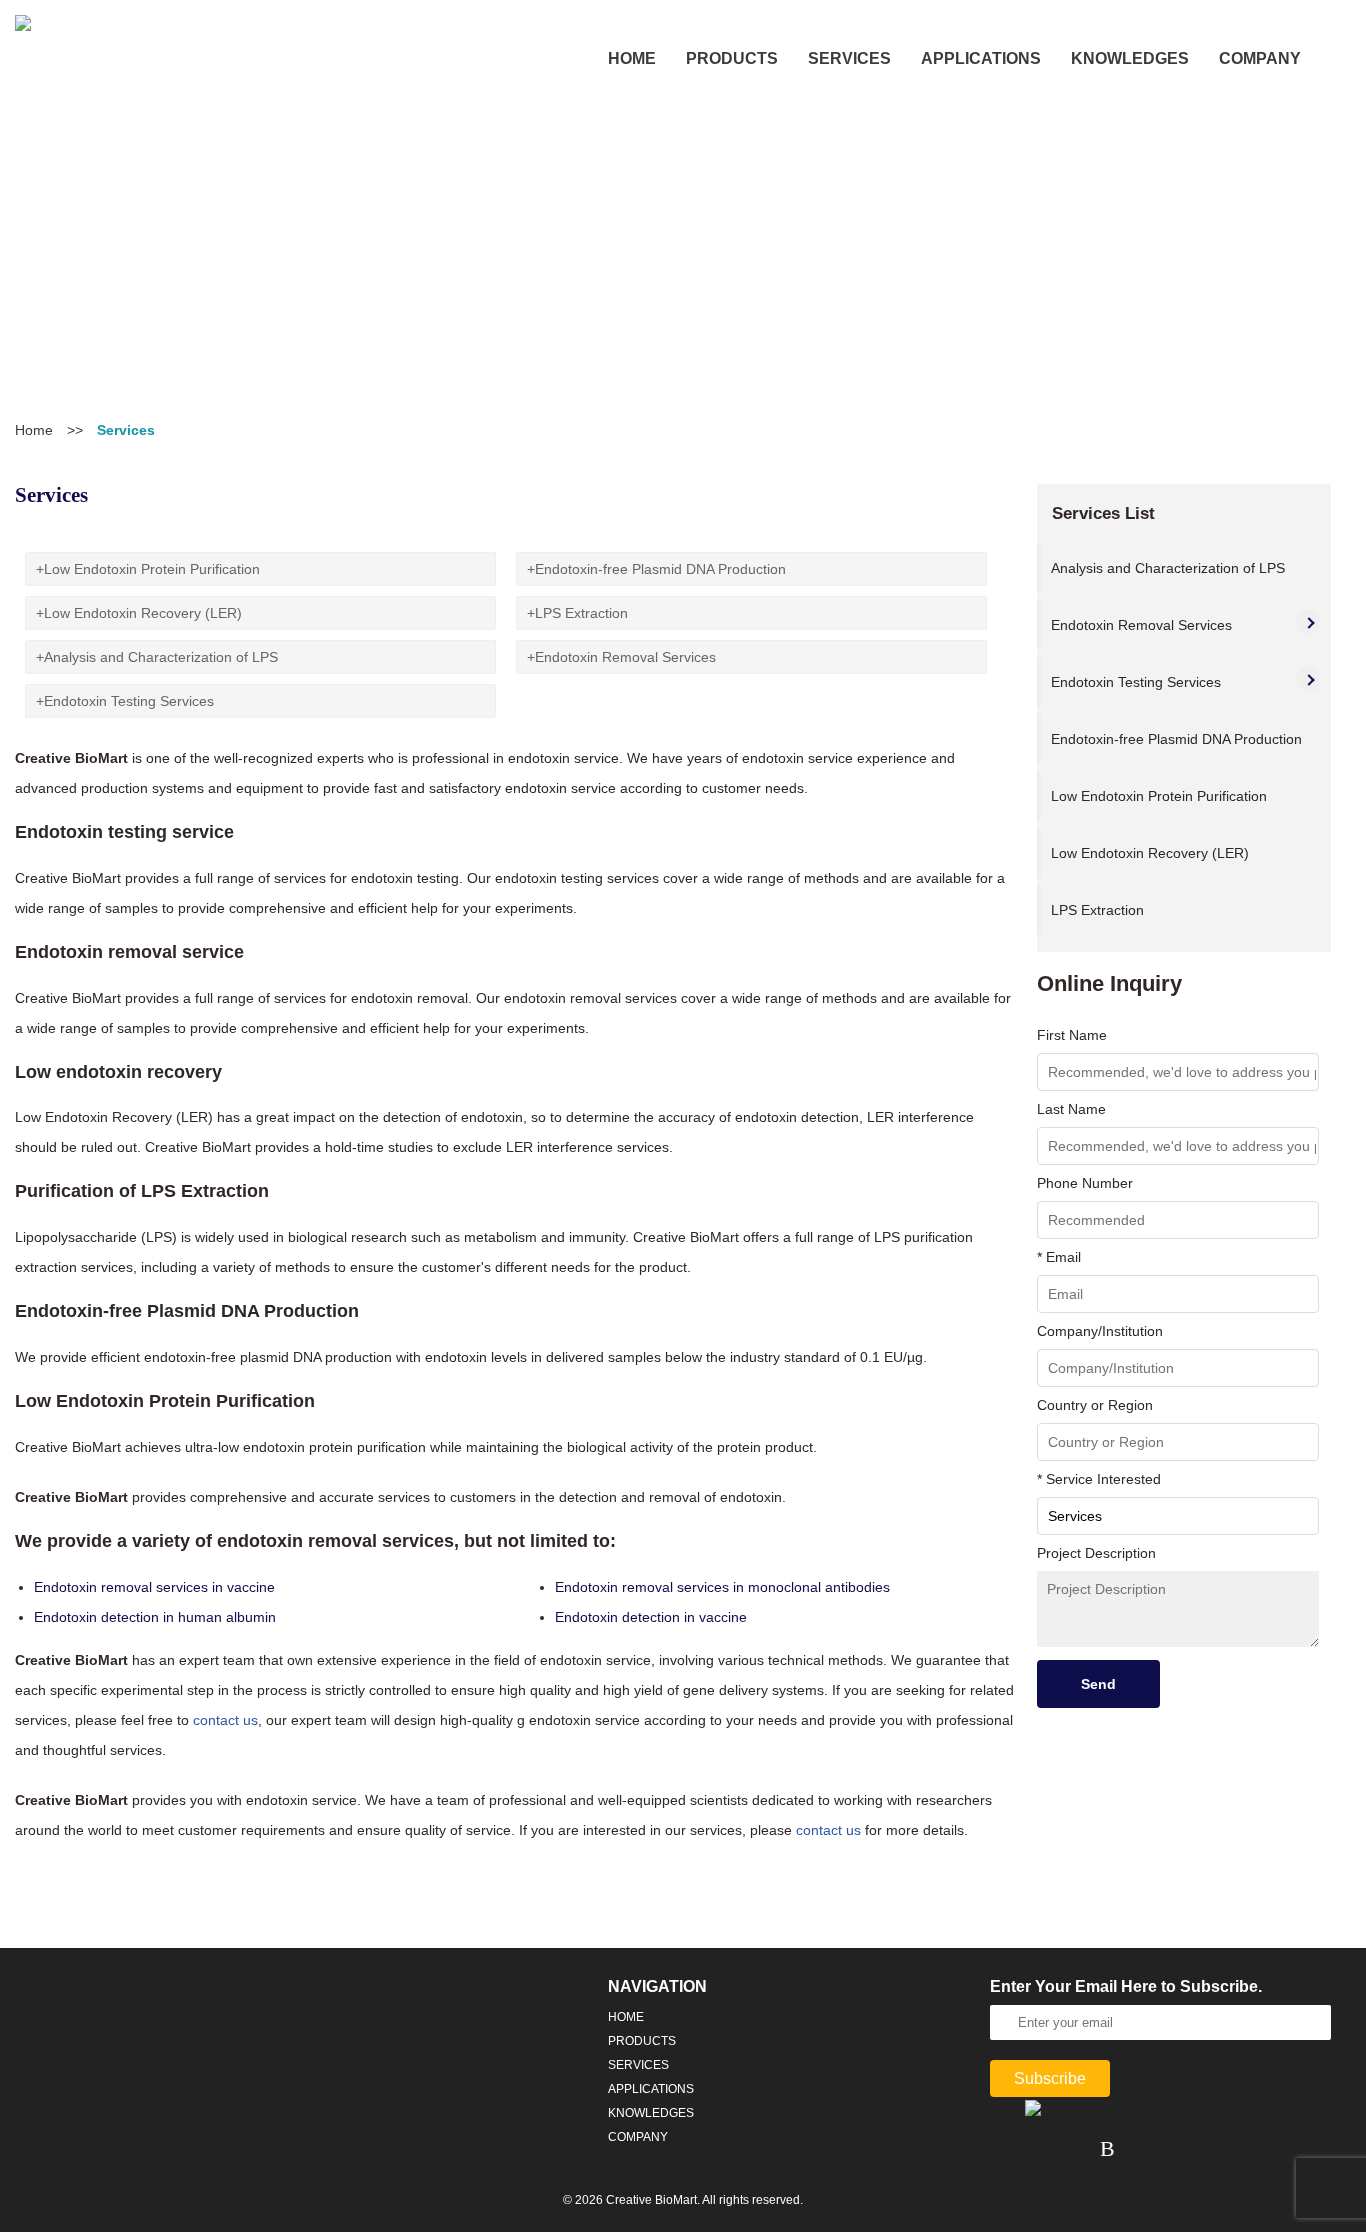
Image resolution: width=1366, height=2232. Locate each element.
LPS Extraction (581, 613)
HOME (632, 58)
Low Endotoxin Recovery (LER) (143, 613)
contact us (225, 1720)
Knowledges (1130, 58)
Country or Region (1095, 1405)
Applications (981, 58)
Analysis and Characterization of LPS (161, 657)
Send (1098, 1684)
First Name (1072, 1035)
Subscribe (1050, 2078)
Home (34, 430)
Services (849, 58)
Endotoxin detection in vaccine (651, 1617)
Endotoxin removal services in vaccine (154, 1587)
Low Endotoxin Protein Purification (152, 569)
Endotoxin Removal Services (625, 657)
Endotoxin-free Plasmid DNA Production (660, 569)
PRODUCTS (732, 58)
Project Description (1096, 1553)
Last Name (1071, 1109)
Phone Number (1085, 1183)
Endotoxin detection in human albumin (155, 1617)
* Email (1059, 1257)
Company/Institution (1100, 1331)
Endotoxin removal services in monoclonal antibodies (722, 1587)
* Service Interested (1099, 1479)
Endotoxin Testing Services (129, 701)
